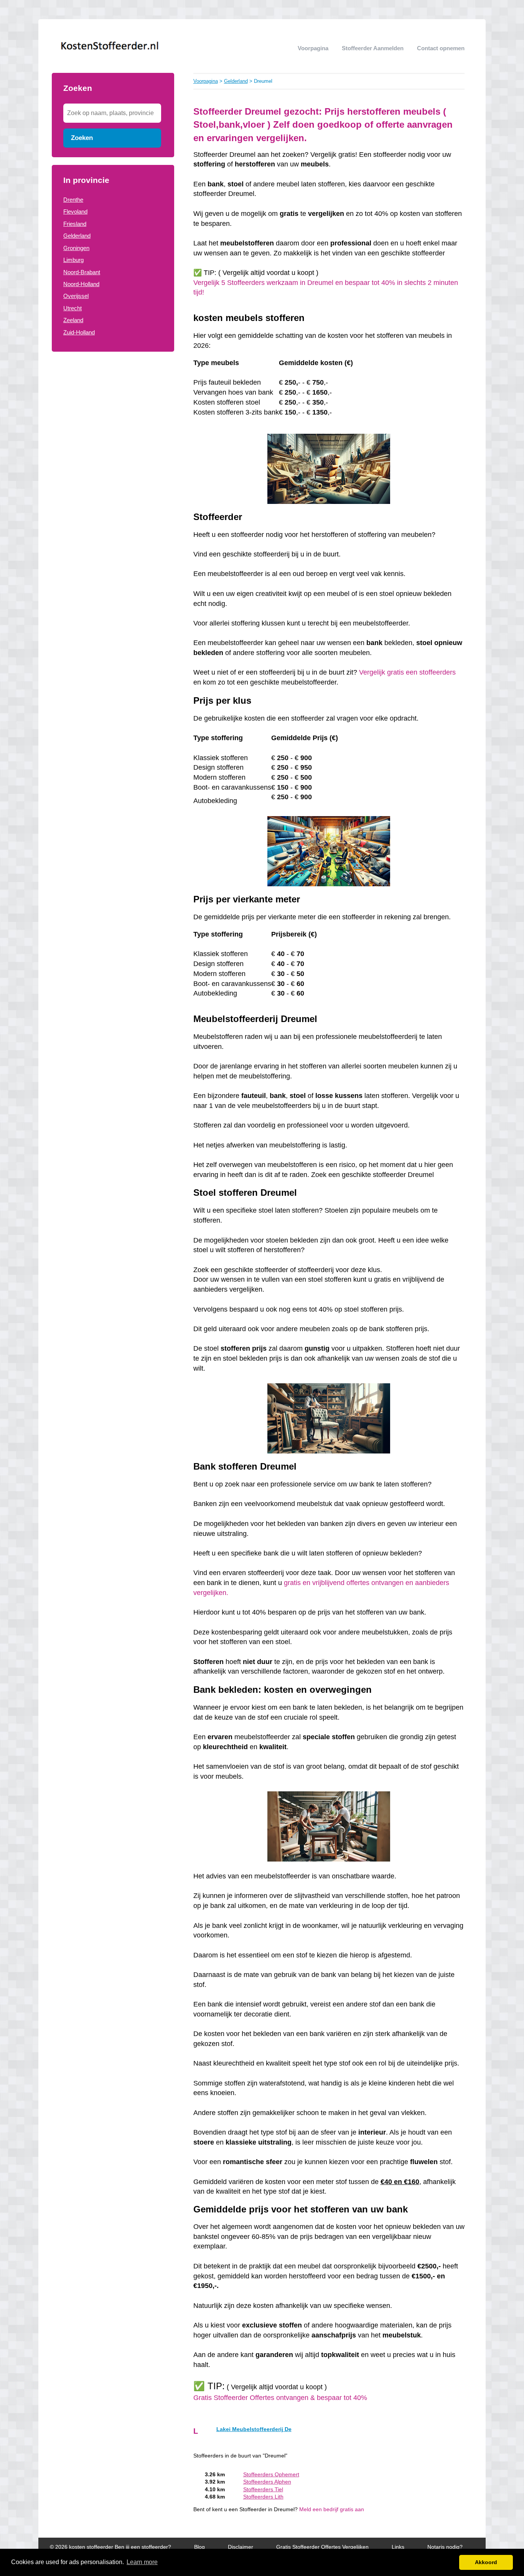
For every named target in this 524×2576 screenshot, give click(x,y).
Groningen (76, 248)
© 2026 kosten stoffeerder (82, 2547)
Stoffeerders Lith (263, 2497)
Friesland (75, 224)
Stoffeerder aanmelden (373, 48)
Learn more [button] (142, 2562)
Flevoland (75, 212)
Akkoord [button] (486, 2562)
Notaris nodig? (445, 2547)
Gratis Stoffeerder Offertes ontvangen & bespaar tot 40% (281, 2398)
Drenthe (73, 200)
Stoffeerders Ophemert (271, 2475)
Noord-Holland (81, 284)
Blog (199, 2547)
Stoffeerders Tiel (263, 2490)
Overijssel (76, 296)
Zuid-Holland (79, 332)
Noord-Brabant (82, 272)
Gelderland (77, 236)
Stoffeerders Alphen (267, 2482)
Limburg (73, 260)
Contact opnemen (441, 48)
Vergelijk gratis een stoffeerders (407, 672)
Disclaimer (241, 2547)
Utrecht (73, 308)
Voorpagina (313, 48)
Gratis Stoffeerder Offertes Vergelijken (322, 2547)
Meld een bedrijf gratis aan (332, 2509)
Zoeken (82, 138)
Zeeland (73, 320)
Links (398, 2547)
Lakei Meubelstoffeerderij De (254, 2429)
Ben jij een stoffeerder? (143, 2547)
